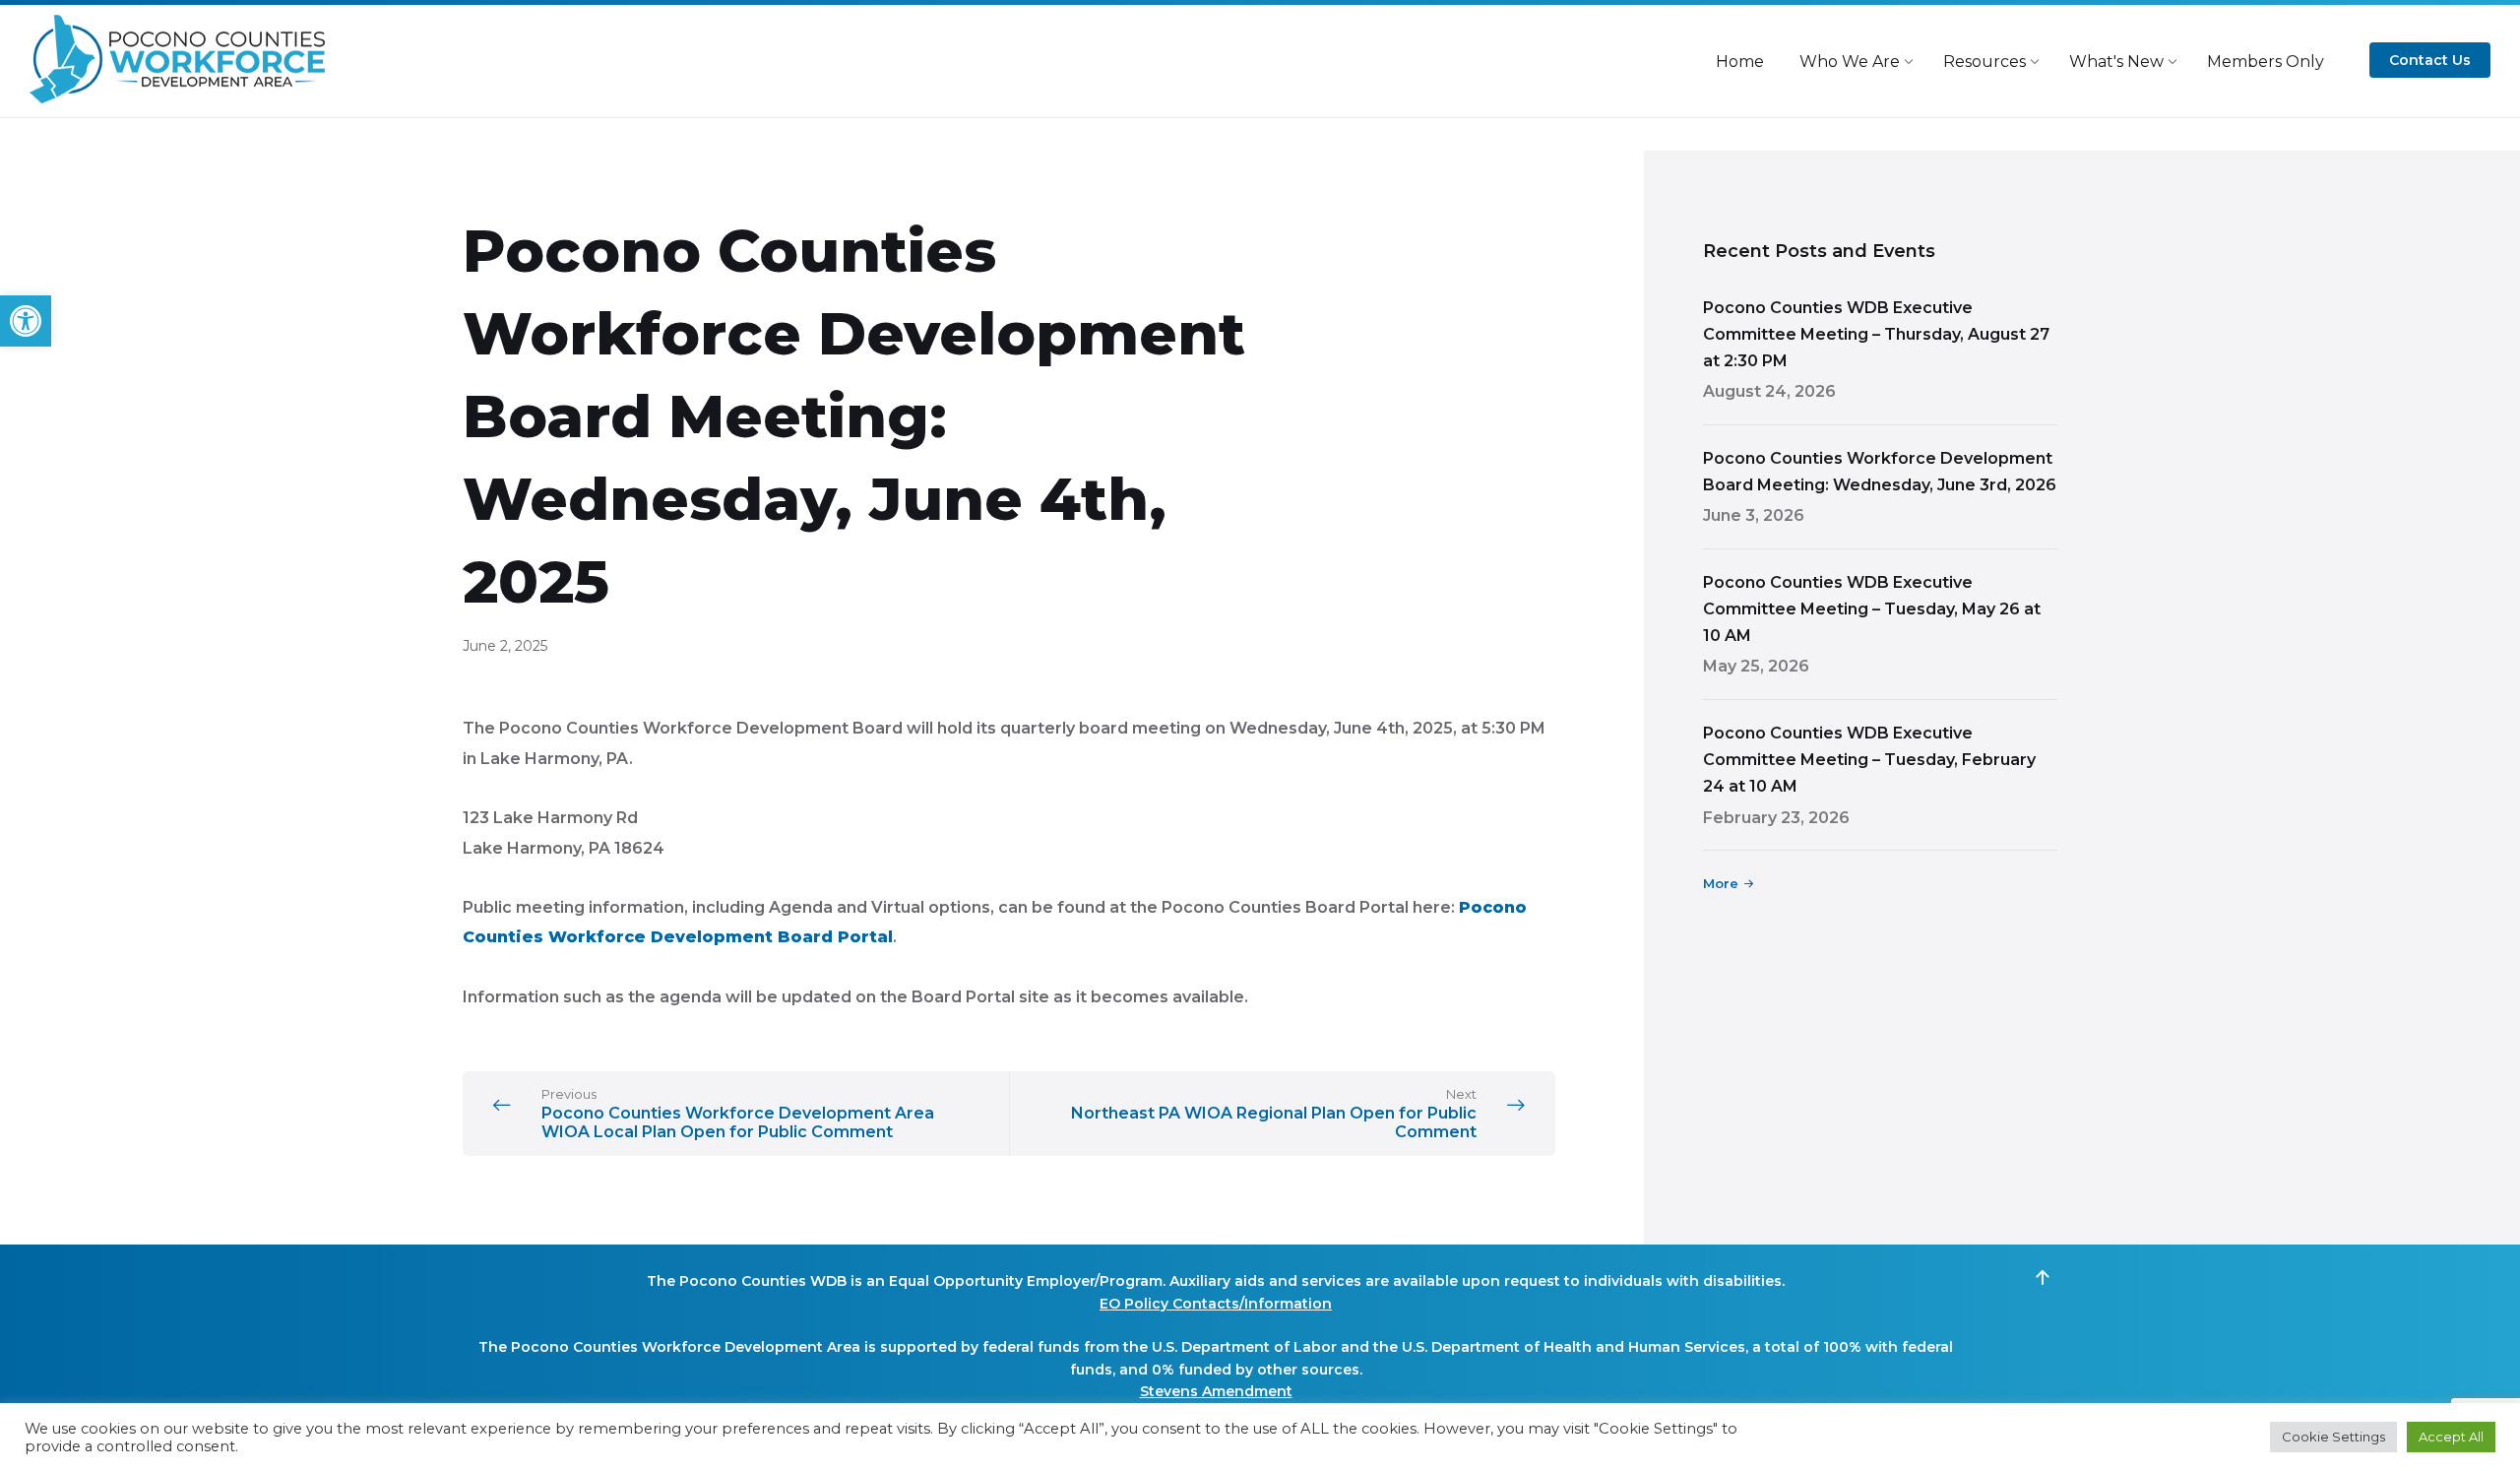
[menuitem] (1740, 62)
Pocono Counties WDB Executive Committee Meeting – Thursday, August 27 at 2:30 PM (1876, 334)
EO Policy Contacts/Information (1216, 1304)
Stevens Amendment (1216, 1391)
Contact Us (2430, 60)
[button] (26, 321)
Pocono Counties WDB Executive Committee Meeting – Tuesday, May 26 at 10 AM (1872, 609)
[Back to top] (2043, 1278)
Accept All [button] (2451, 1437)
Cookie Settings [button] (2333, 1437)
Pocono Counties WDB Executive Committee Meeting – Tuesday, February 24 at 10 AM (1869, 760)
